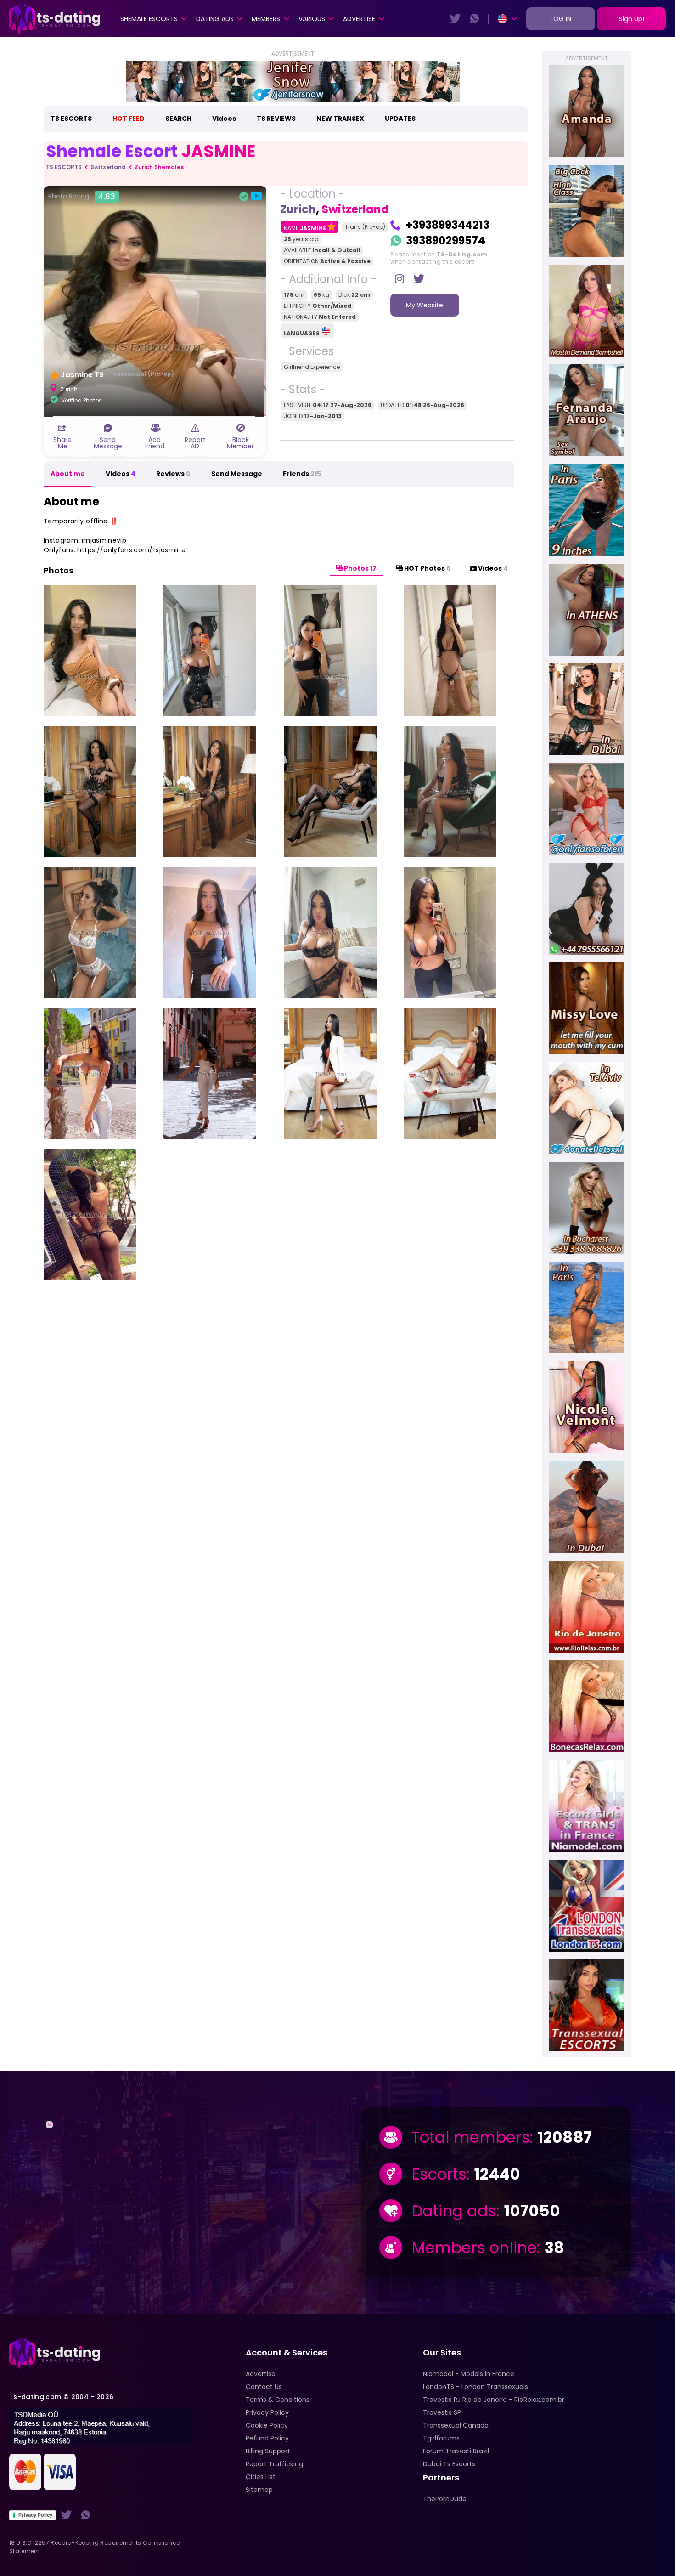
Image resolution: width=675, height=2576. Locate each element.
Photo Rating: (82, 197)
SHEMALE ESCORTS (149, 19)
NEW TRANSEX (340, 119)
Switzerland (108, 167)
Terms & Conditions (278, 2400)
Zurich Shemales (159, 167)
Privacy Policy (35, 2515)
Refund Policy (267, 2438)
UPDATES (400, 119)
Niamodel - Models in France (469, 2374)
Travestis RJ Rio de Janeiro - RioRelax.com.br (494, 2400)
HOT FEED (129, 119)
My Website (425, 305)
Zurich (298, 209)
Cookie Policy (267, 2425)
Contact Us (264, 2387)
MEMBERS (266, 19)
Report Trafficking (274, 2464)
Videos (224, 119)
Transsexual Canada (456, 2425)
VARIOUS (312, 19)
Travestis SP (442, 2412)
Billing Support (268, 2451)
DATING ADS (215, 19)
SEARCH (178, 119)
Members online (474, 2248)
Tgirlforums (441, 2438)
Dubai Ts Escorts (449, 2464)
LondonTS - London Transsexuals (475, 2387)
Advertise (359, 19)
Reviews (173, 474)
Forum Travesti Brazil (456, 2451)
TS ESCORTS (71, 119)
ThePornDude (445, 2499)
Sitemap (259, 2490)
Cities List (261, 2477)
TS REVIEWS (276, 119)
